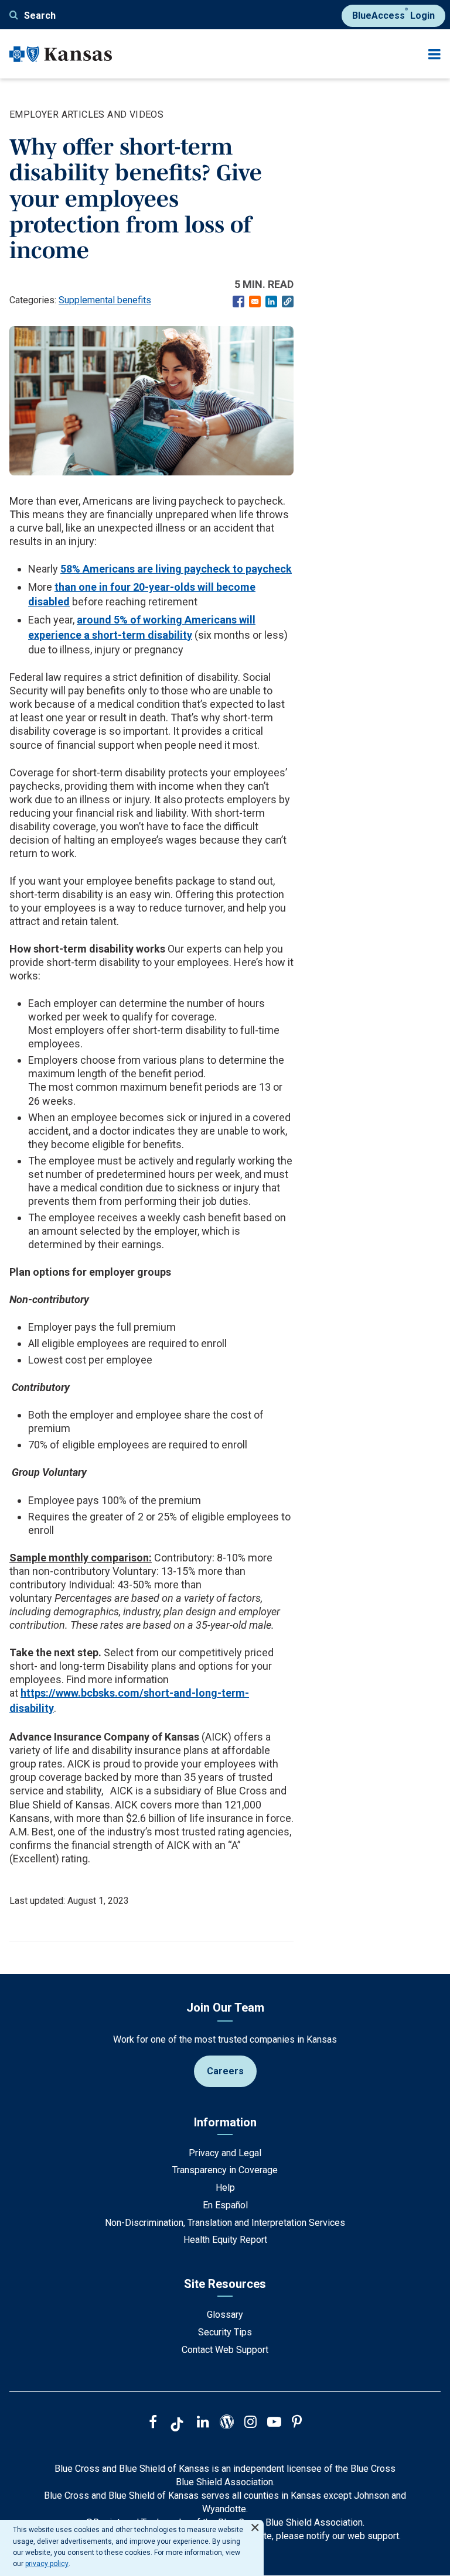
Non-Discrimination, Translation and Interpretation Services (225, 2223)
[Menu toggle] (434, 54)
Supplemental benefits (105, 300)
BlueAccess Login (393, 13)
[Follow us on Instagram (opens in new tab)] (250, 2423)
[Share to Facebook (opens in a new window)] (238, 302)
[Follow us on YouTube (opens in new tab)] (274, 2423)
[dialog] (132, 2548)
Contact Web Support (225, 2350)
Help (225, 2188)
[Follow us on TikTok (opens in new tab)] (177, 2426)
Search (40, 16)
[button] (288, 302)
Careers (225, 2071)
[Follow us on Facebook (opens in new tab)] (153, 2423)
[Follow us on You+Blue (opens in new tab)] (227, 2423)
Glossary (225, 2315)
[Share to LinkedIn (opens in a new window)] (271, 302)
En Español (225, 2205)
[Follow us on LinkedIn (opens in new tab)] (203, 2423)
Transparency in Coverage (225, 2170)
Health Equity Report (225, 2240)
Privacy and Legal (225, 2153)
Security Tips (225, 2332)
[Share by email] (255, 302)
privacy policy (47, 2564)
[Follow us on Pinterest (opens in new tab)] (297, 2423)
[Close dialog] (255, 2522)
